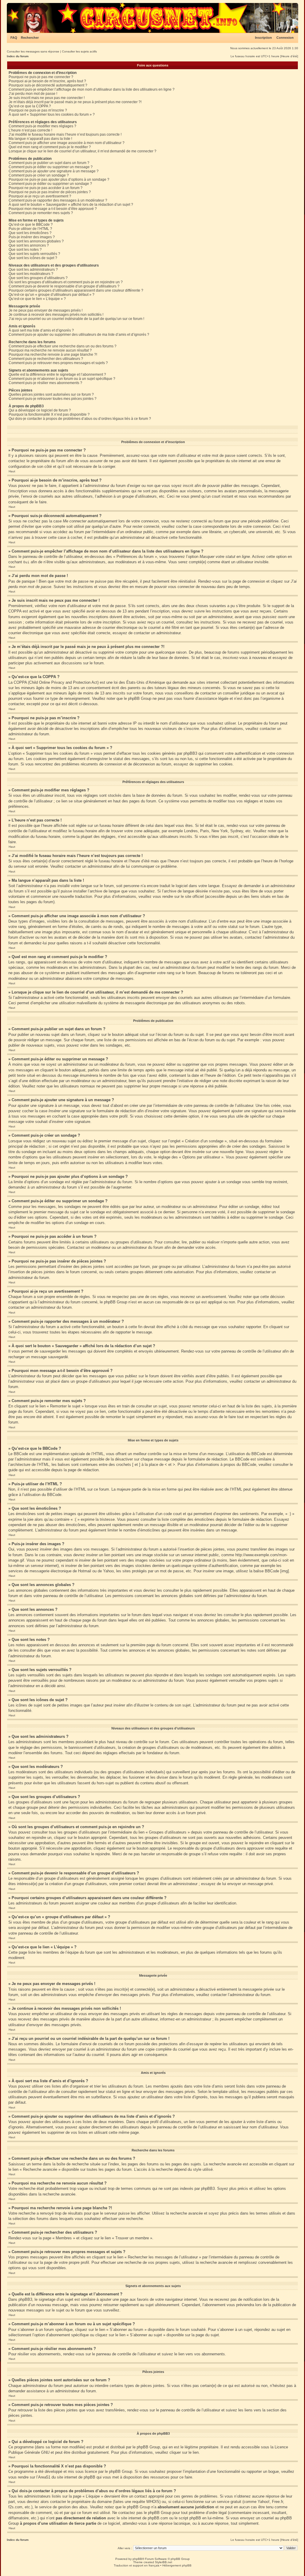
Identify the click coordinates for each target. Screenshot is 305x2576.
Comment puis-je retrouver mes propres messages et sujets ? (58, 363)
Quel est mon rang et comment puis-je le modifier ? (50, 147)
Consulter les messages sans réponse (33, 51)
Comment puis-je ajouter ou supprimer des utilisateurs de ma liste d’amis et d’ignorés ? (79, 335)
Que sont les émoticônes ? (30, 233)
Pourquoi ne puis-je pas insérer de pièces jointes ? (50, 192)
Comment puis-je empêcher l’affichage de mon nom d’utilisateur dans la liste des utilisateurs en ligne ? (92, 89)
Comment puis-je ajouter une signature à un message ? (54, 171)
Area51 (44, 2477)
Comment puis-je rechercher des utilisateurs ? (46, 359)
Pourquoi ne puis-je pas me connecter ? (41, 77)
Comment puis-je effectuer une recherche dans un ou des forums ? (63, 346)
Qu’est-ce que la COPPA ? (30, 106)
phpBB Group (148, 2447)
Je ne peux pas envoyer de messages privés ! (46, 310)
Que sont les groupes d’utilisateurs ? (38, 278)
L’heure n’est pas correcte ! (30, 130)
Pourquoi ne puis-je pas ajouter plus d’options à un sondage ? (59, 180)
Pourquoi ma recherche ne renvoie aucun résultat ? (50, 350)
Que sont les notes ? (25, 250)
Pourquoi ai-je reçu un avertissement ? (40, 196)
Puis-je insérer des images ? (32, 237)
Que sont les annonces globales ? (36, 241)
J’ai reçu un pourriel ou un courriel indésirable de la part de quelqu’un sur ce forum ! (76, 319)
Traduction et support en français (137, 2565)
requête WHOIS (146, 2502)
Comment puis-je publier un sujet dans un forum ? (49, 163)
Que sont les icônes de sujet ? (33, 258)
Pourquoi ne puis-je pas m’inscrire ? (38, 110)
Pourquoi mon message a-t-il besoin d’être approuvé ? (53, 209)
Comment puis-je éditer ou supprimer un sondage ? (50, 184)
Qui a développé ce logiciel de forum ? (40, 410)
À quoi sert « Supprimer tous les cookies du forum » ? (52, 115)
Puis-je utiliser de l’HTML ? (30, 229)
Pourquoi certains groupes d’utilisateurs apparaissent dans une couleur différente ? (76, 290)
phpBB (137, 2559)
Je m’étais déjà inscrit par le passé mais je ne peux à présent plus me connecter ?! (75, 102)
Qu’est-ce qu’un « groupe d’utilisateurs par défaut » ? (52, 295)
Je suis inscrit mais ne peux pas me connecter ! (47, 98)
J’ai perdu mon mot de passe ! (33, 94)
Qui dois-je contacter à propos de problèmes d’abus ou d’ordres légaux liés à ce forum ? (80, 419)
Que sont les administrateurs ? (33, 270)
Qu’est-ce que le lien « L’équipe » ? (37, 299)
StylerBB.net (164, 2562)
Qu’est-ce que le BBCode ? (31, 225)
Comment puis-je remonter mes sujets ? (41, 213)
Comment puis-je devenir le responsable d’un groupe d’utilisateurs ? (64, 286)
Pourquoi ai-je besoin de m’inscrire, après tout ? (47, 81)
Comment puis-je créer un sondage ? (39, 175)
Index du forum (18, 56)
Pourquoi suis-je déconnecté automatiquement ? (48, 85)
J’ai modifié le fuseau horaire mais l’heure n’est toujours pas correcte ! (65, 134)
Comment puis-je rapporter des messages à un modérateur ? (58, 200)
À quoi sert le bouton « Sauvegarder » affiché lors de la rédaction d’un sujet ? (71, 205)
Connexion (285, 38)
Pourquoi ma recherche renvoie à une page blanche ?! (53, 355)
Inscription (263, 38)
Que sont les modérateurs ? (31, 274)
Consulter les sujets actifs (79, 51)
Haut (12, 471)
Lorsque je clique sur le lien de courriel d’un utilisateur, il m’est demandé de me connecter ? (83, 151)
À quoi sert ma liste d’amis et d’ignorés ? (41, 330)
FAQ (14, 38)
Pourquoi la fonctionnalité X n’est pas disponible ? (49, 414)
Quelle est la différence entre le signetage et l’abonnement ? (57, 375)
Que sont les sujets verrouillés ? (34, 254)
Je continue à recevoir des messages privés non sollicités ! (56, 315)
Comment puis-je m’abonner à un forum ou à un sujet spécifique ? (62, 379)
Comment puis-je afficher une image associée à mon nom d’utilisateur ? (67, 143)
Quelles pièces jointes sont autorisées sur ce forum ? (51, 394)
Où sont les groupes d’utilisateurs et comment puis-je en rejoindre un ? (66, 282)
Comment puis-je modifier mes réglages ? (42, 126)
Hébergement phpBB (177, 2565)
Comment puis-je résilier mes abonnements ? (45, 383)
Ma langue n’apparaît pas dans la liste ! (40, 139)
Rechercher (30, 38)
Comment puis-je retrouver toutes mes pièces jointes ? (53, 399)
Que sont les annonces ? (29, 245)
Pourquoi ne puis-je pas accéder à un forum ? (46, 188)
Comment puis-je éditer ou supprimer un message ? (51, 167)
